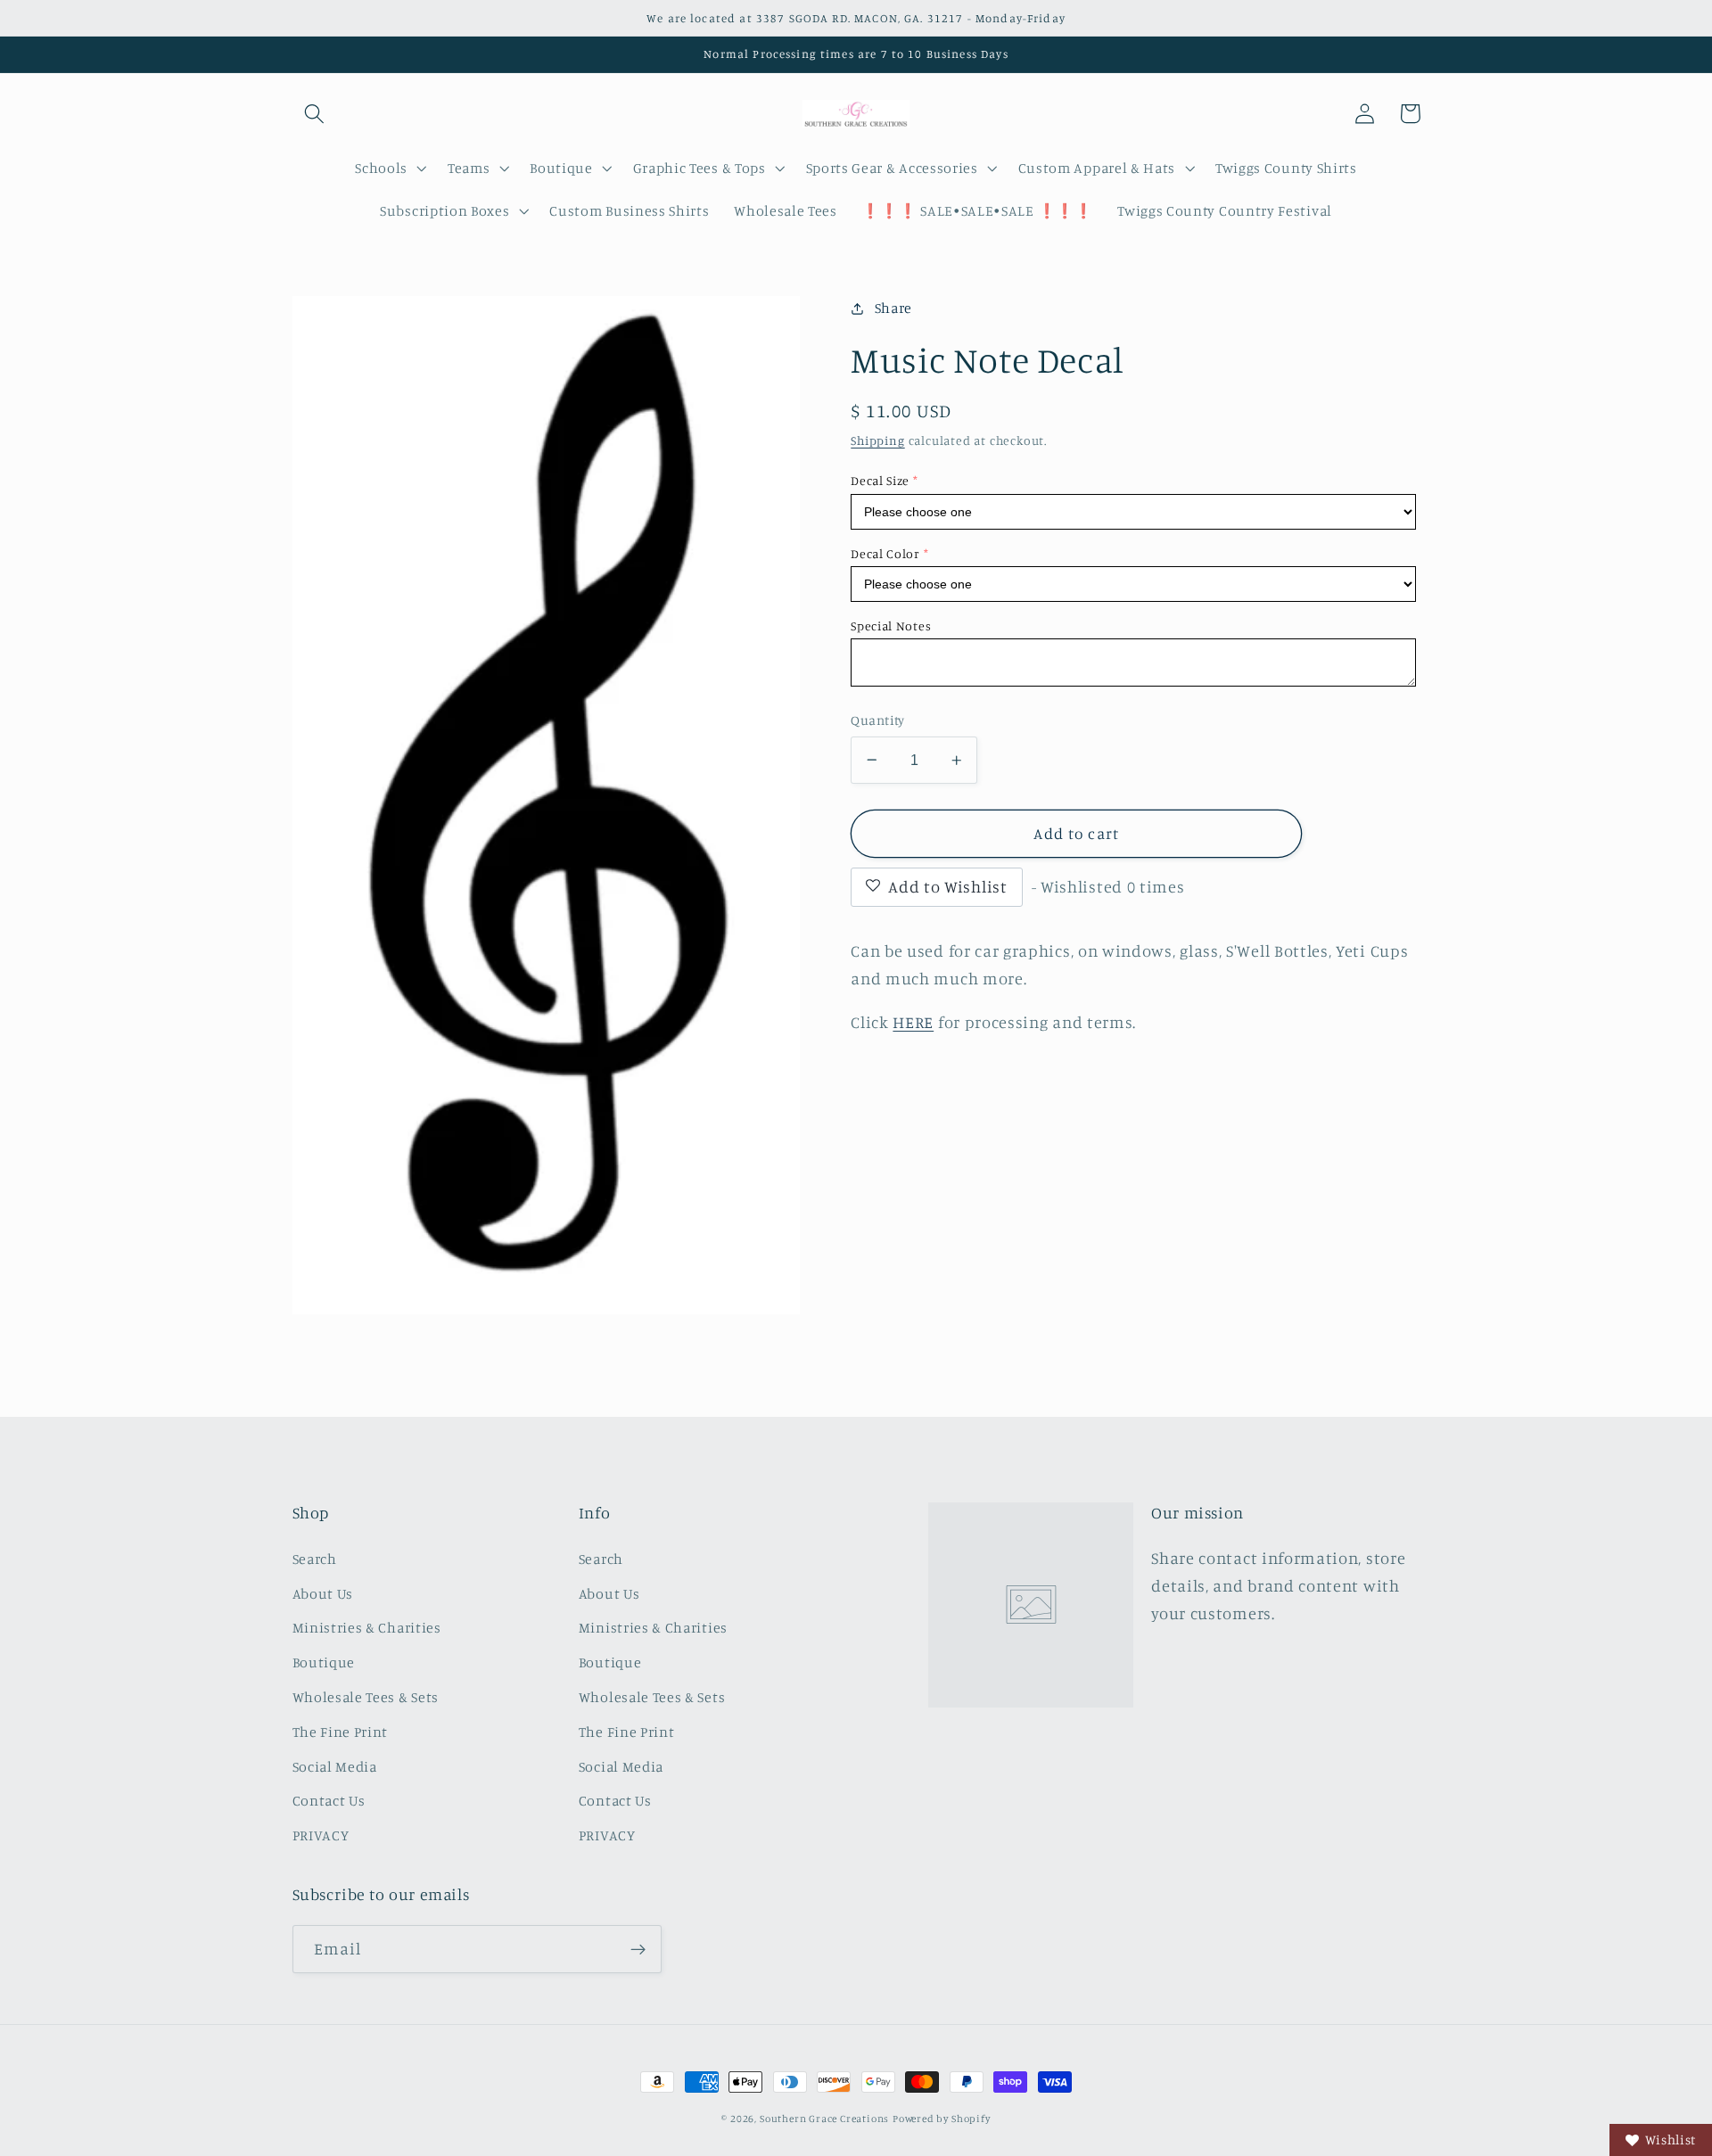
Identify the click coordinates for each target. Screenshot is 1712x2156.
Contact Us (329, 1800)
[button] (315, 114)
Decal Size (880, 480)
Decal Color (885, 553)
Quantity (878, 720)
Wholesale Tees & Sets (366, 1697)
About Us (323, 1593)
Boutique (324, 1662)
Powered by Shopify (942, 2119)
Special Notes (891, 625)
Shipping (877, 440)
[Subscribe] (638, 1949)
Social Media (335, 1766)
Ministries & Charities (367, 1627)
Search (315, 1559)
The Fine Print (341, 1732)
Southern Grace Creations (824, 2119)
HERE (913, 1022)
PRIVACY (321, 1835)
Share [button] (893, 308)
